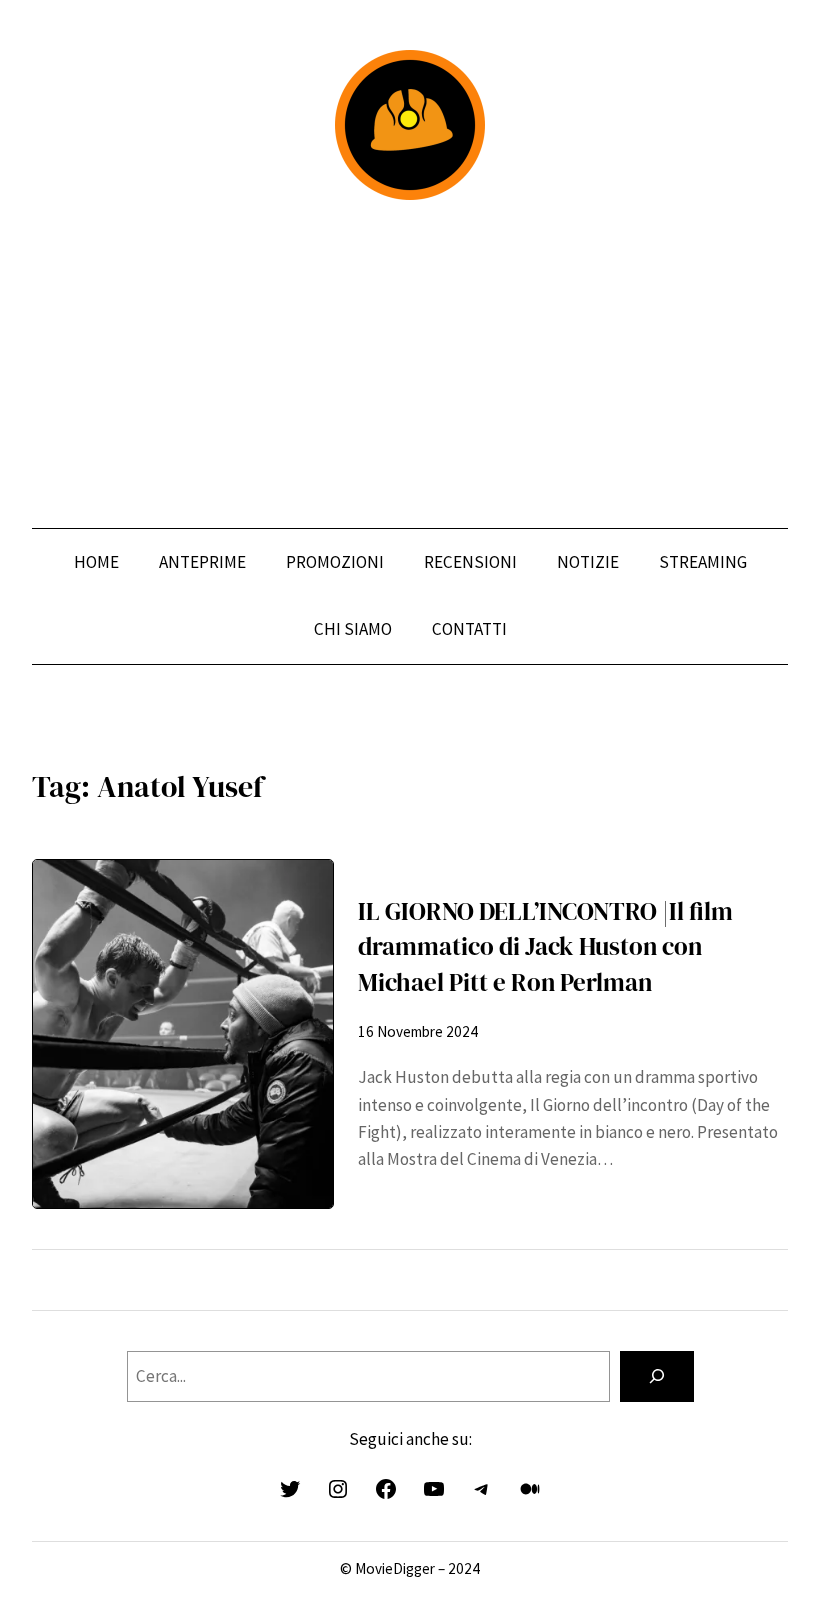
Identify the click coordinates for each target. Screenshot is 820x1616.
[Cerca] (657, 1376)
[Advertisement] (410, 364)
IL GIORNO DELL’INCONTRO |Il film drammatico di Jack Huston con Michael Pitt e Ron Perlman (545, 946)
